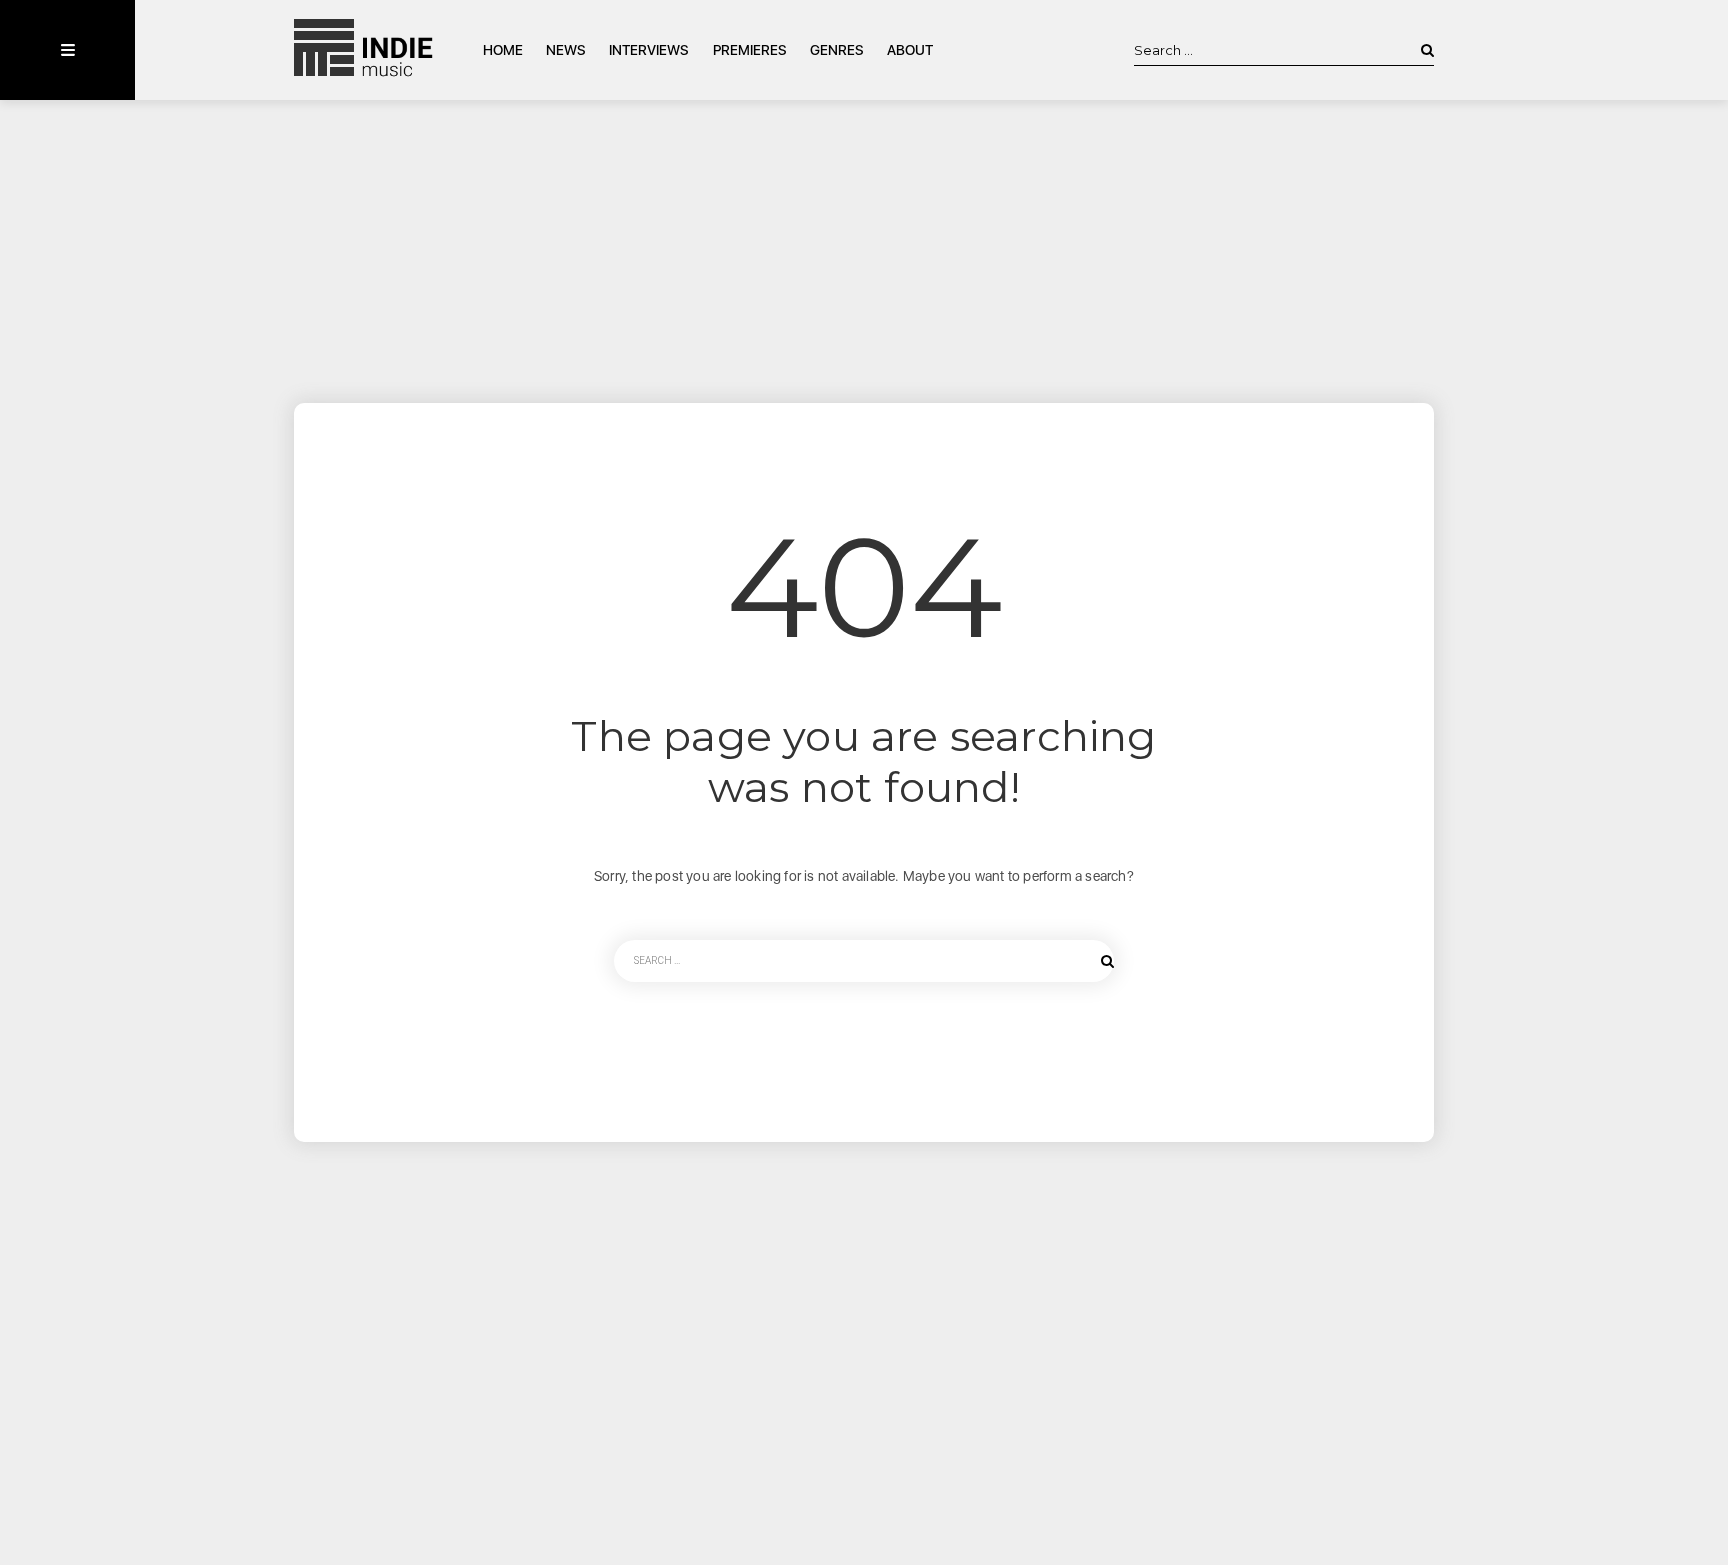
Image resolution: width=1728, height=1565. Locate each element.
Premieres (750, 50)
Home (503, 50)
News (566, 50)
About (910, 50)
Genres (837, 50)
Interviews (649, 50)
